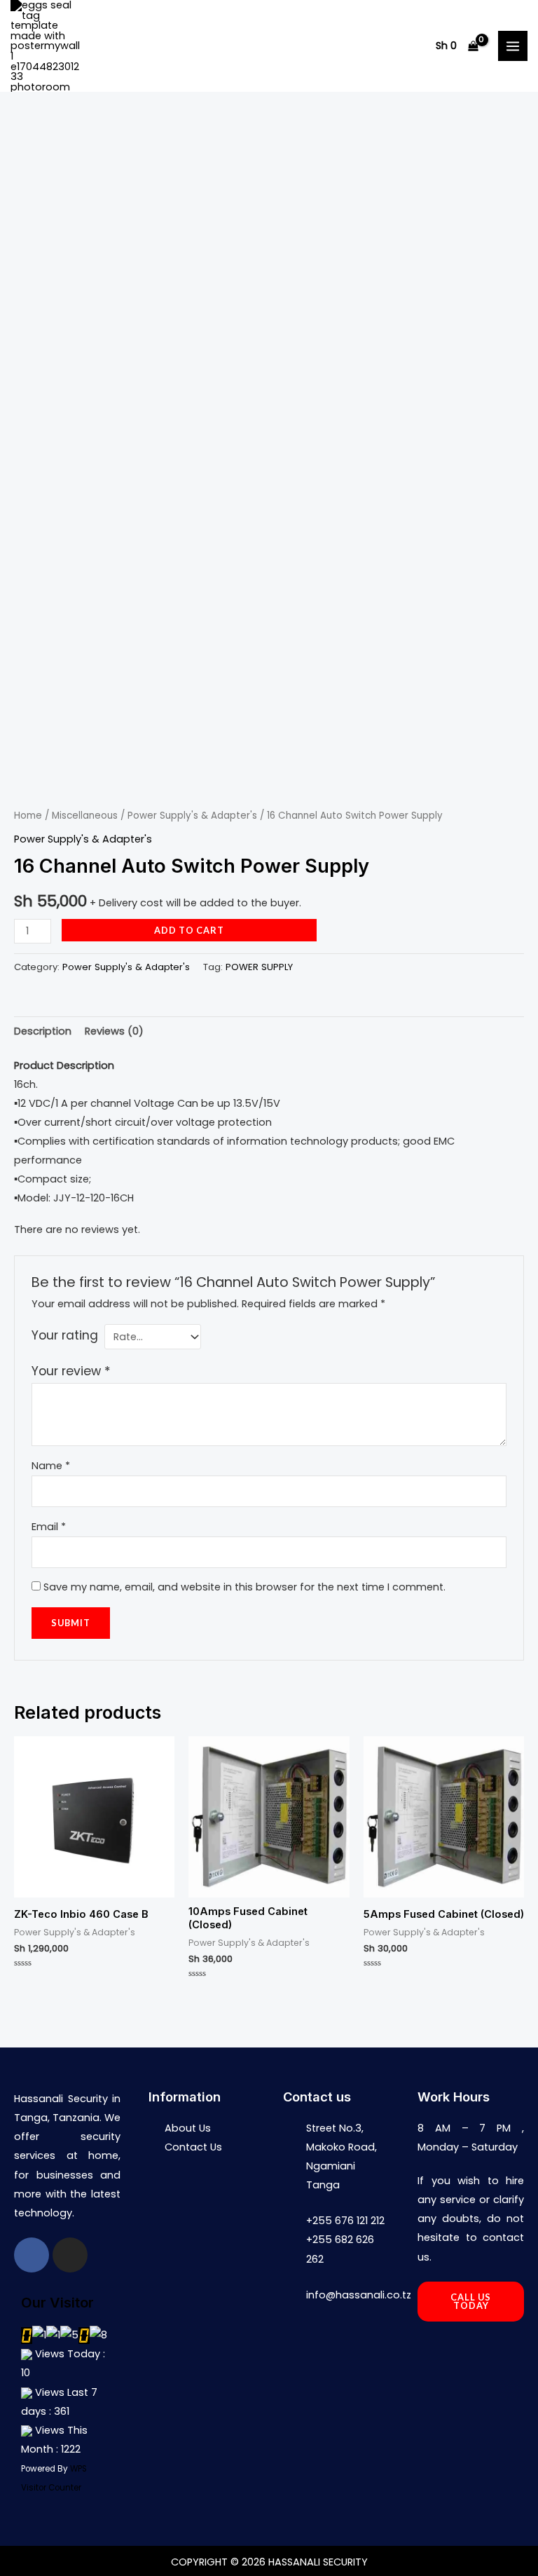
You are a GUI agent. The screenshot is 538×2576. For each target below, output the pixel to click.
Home (28, 816)
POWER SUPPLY (259, 967)
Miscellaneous (85, 816)
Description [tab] (43, 1031)
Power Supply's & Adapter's (192, 816)
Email (49, 1527)
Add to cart (189, 930)
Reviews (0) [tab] (114, 1031)
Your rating (65, 1335)
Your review (71, 1371)
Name (51, 1466)
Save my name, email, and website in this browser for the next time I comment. (244, 1587)
